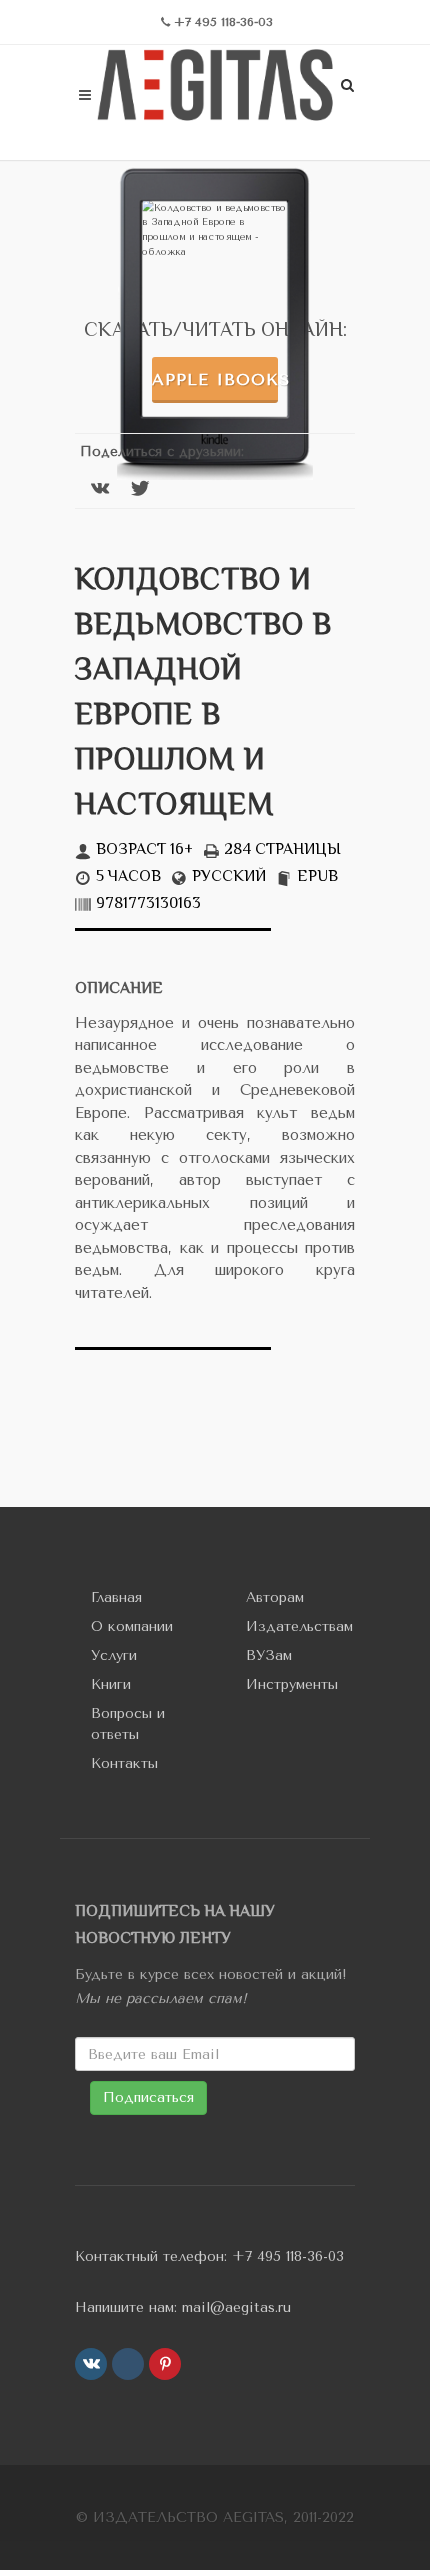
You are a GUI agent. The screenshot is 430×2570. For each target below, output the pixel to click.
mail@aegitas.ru (236, 2307)
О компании (132, 1626)
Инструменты (292, 1684)
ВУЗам (269, 1655)
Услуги (114, 1655)
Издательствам (299, 1626)
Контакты (124, 1763)
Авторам (275, 1597)
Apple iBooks (215, 379)
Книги (111, 1684)
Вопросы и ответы (128, 1724)
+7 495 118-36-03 (288, 2256)
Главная (116, 1597)
